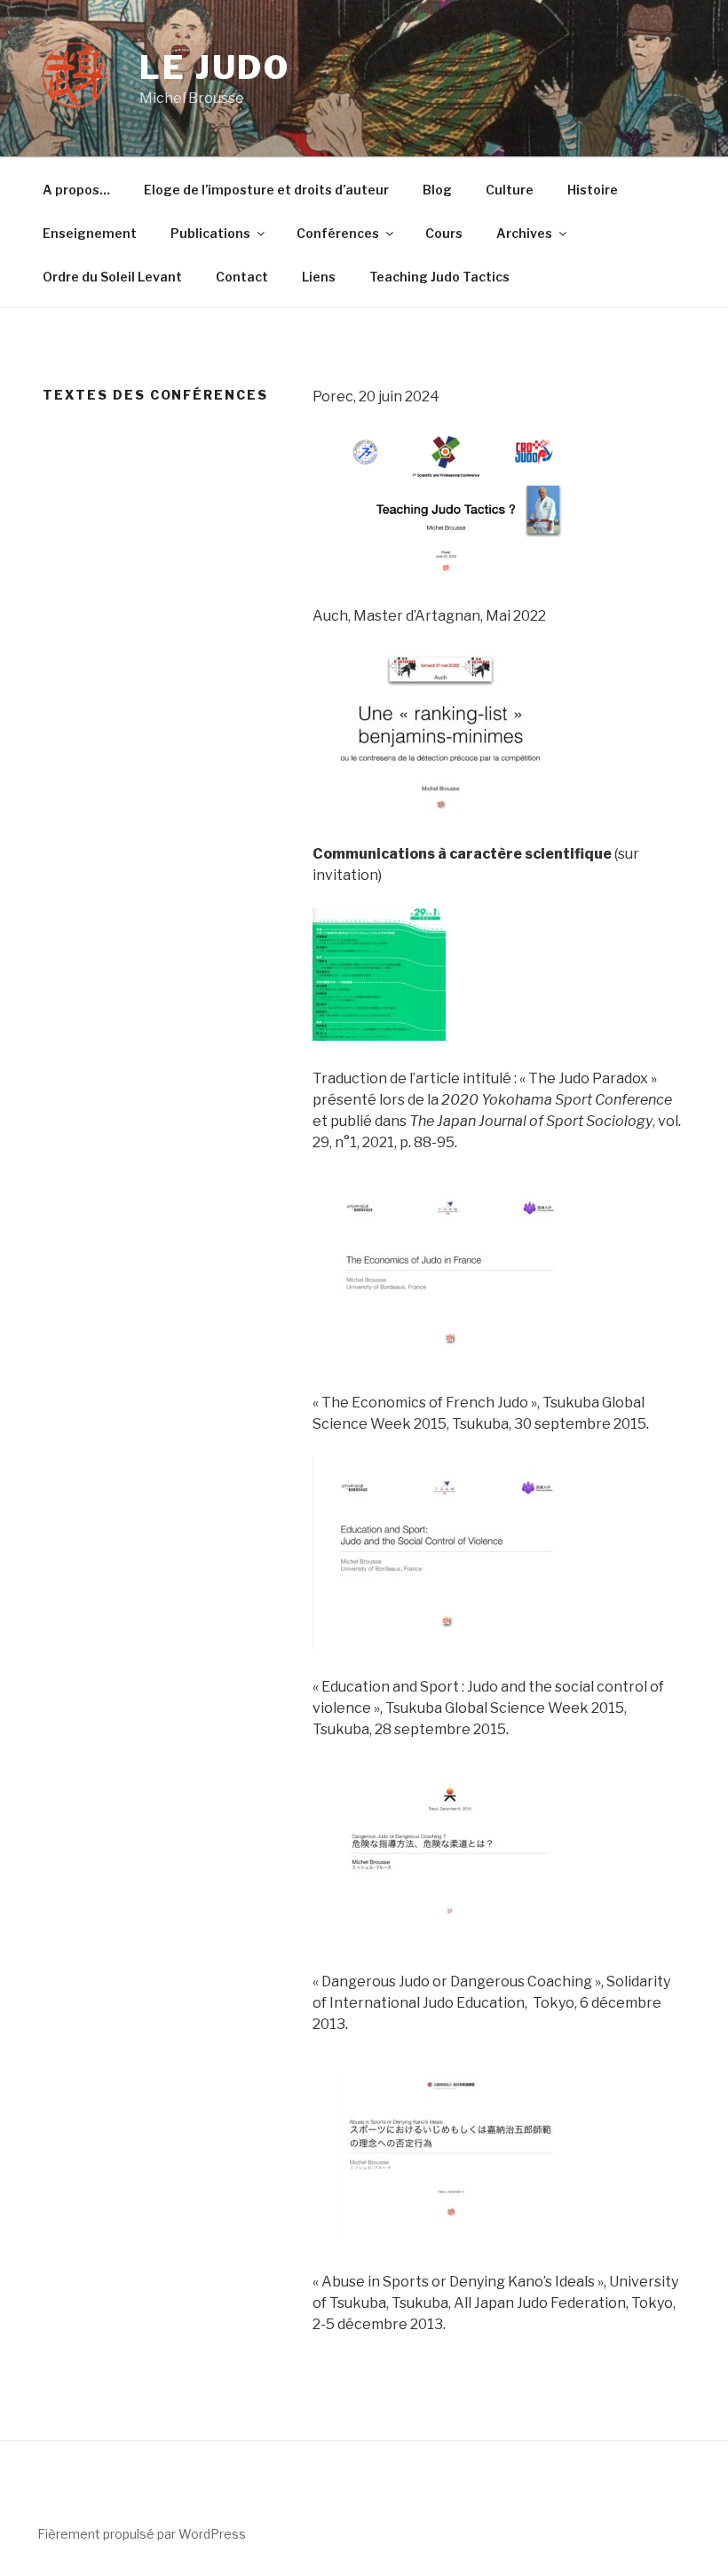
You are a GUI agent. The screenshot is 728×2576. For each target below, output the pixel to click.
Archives (524, 233)
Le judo (215, 67)
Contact (242, 277)
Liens (319, 277)
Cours (444, 233)
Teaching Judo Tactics (439, 277)
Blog (437, 190)
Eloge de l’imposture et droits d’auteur (266, 190)
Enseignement (90, 233)
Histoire (593, 190)
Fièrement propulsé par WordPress (142, 2534)
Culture (510, 190)
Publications (210, 233)
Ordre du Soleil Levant (112, 277)
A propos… (76, 190)
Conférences (338, 233)
